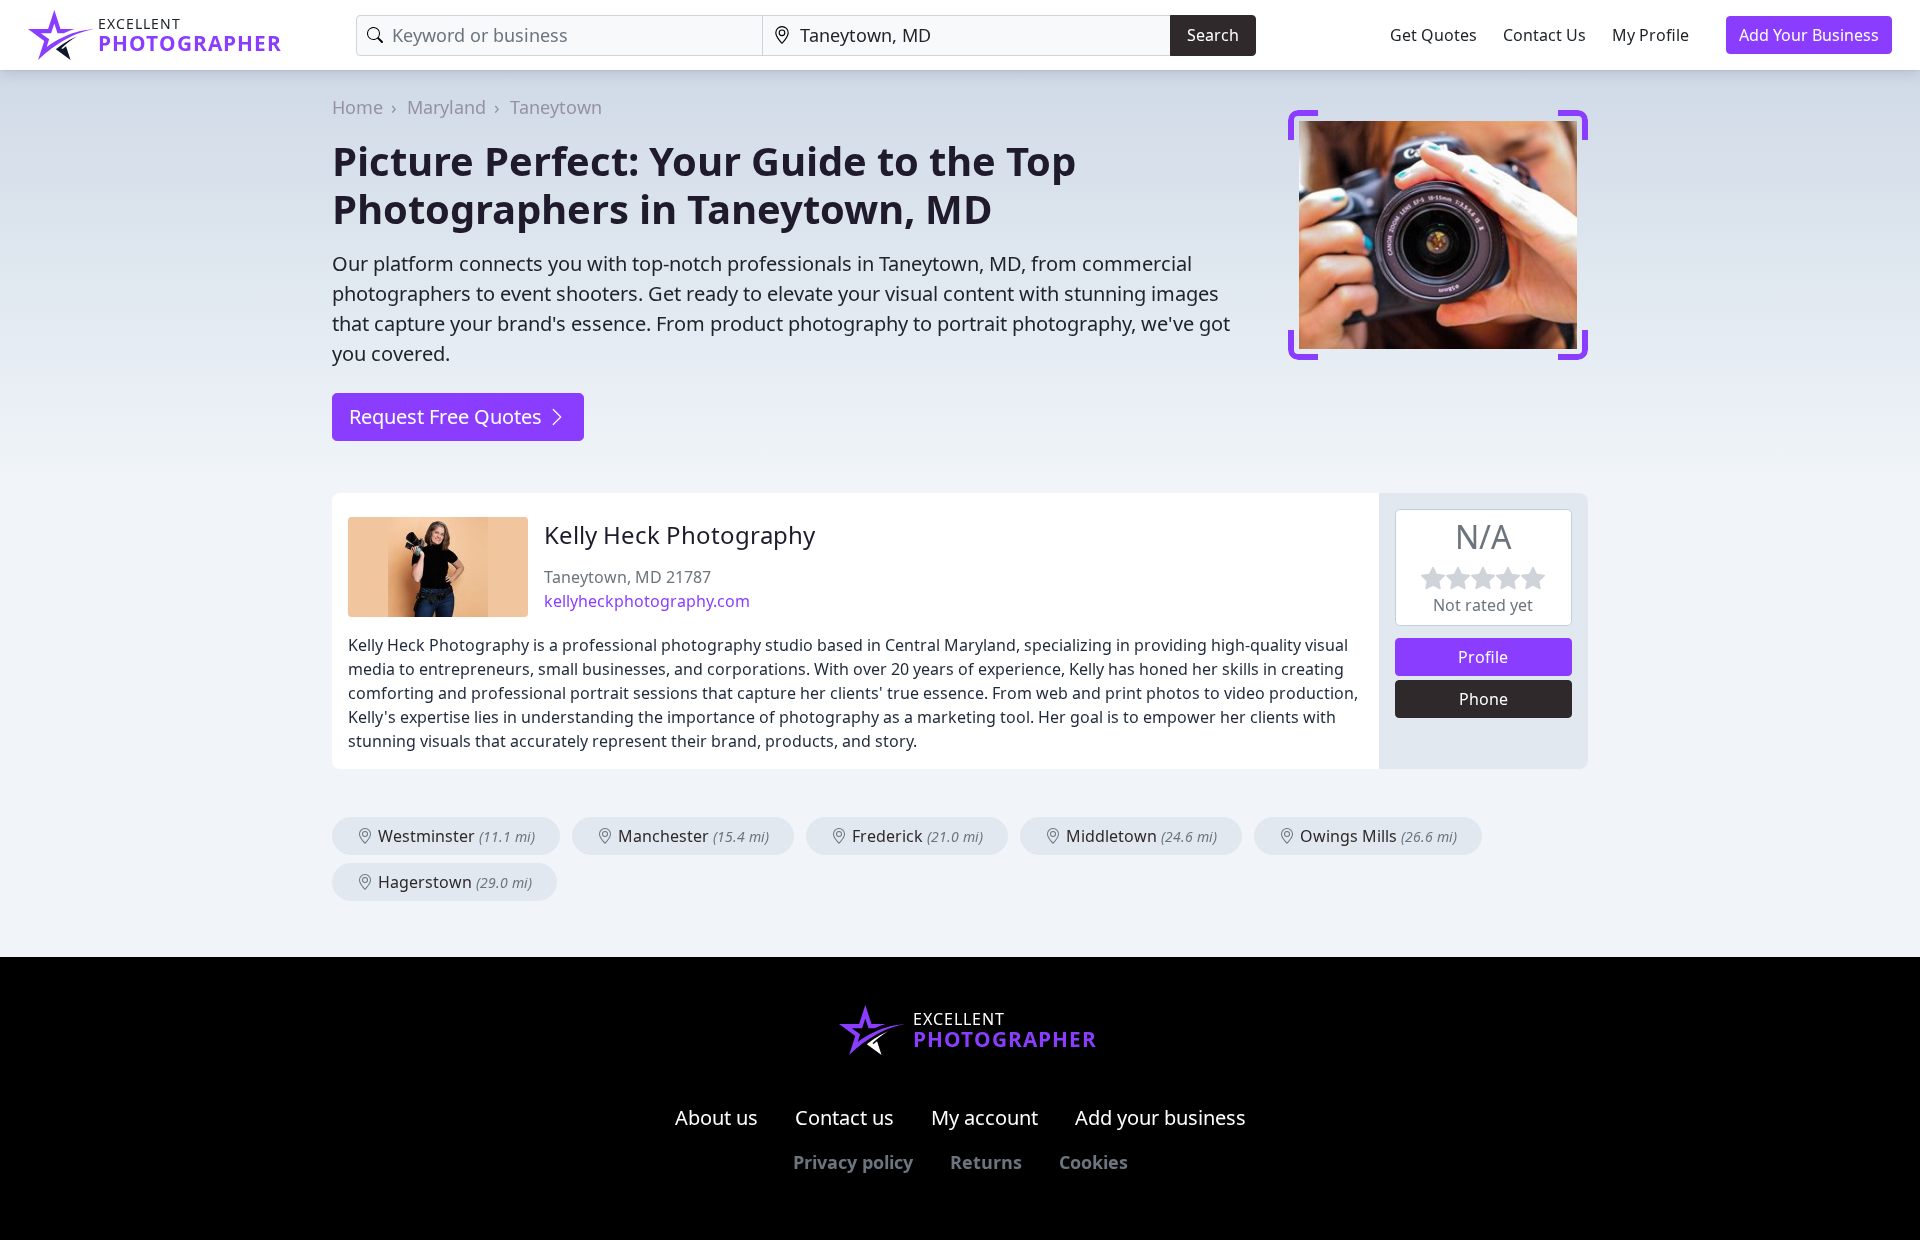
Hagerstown (453, 882)
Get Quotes (1433, 35)
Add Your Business (1809, 35)
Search (1213, 35)
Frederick (915, 836)
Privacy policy (853, 1162)
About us (716, 1117)
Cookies (1093, 1162)
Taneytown (556, 107)
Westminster (454, 836)
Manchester (691, 836)
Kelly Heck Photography (679, 534)
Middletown (1139, 836)
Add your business (1160, 1117)
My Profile (1650, 35)
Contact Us (1544, 35)
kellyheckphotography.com (647, 601)
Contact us (844, 1117)
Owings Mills (1376, 836)
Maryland (446, 107)
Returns (986, 1162)
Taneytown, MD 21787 (627, 577)
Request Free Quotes (448, 416)
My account (984, 1117)
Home (357, 107)
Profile (1483, 657)
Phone (1483, 699)
